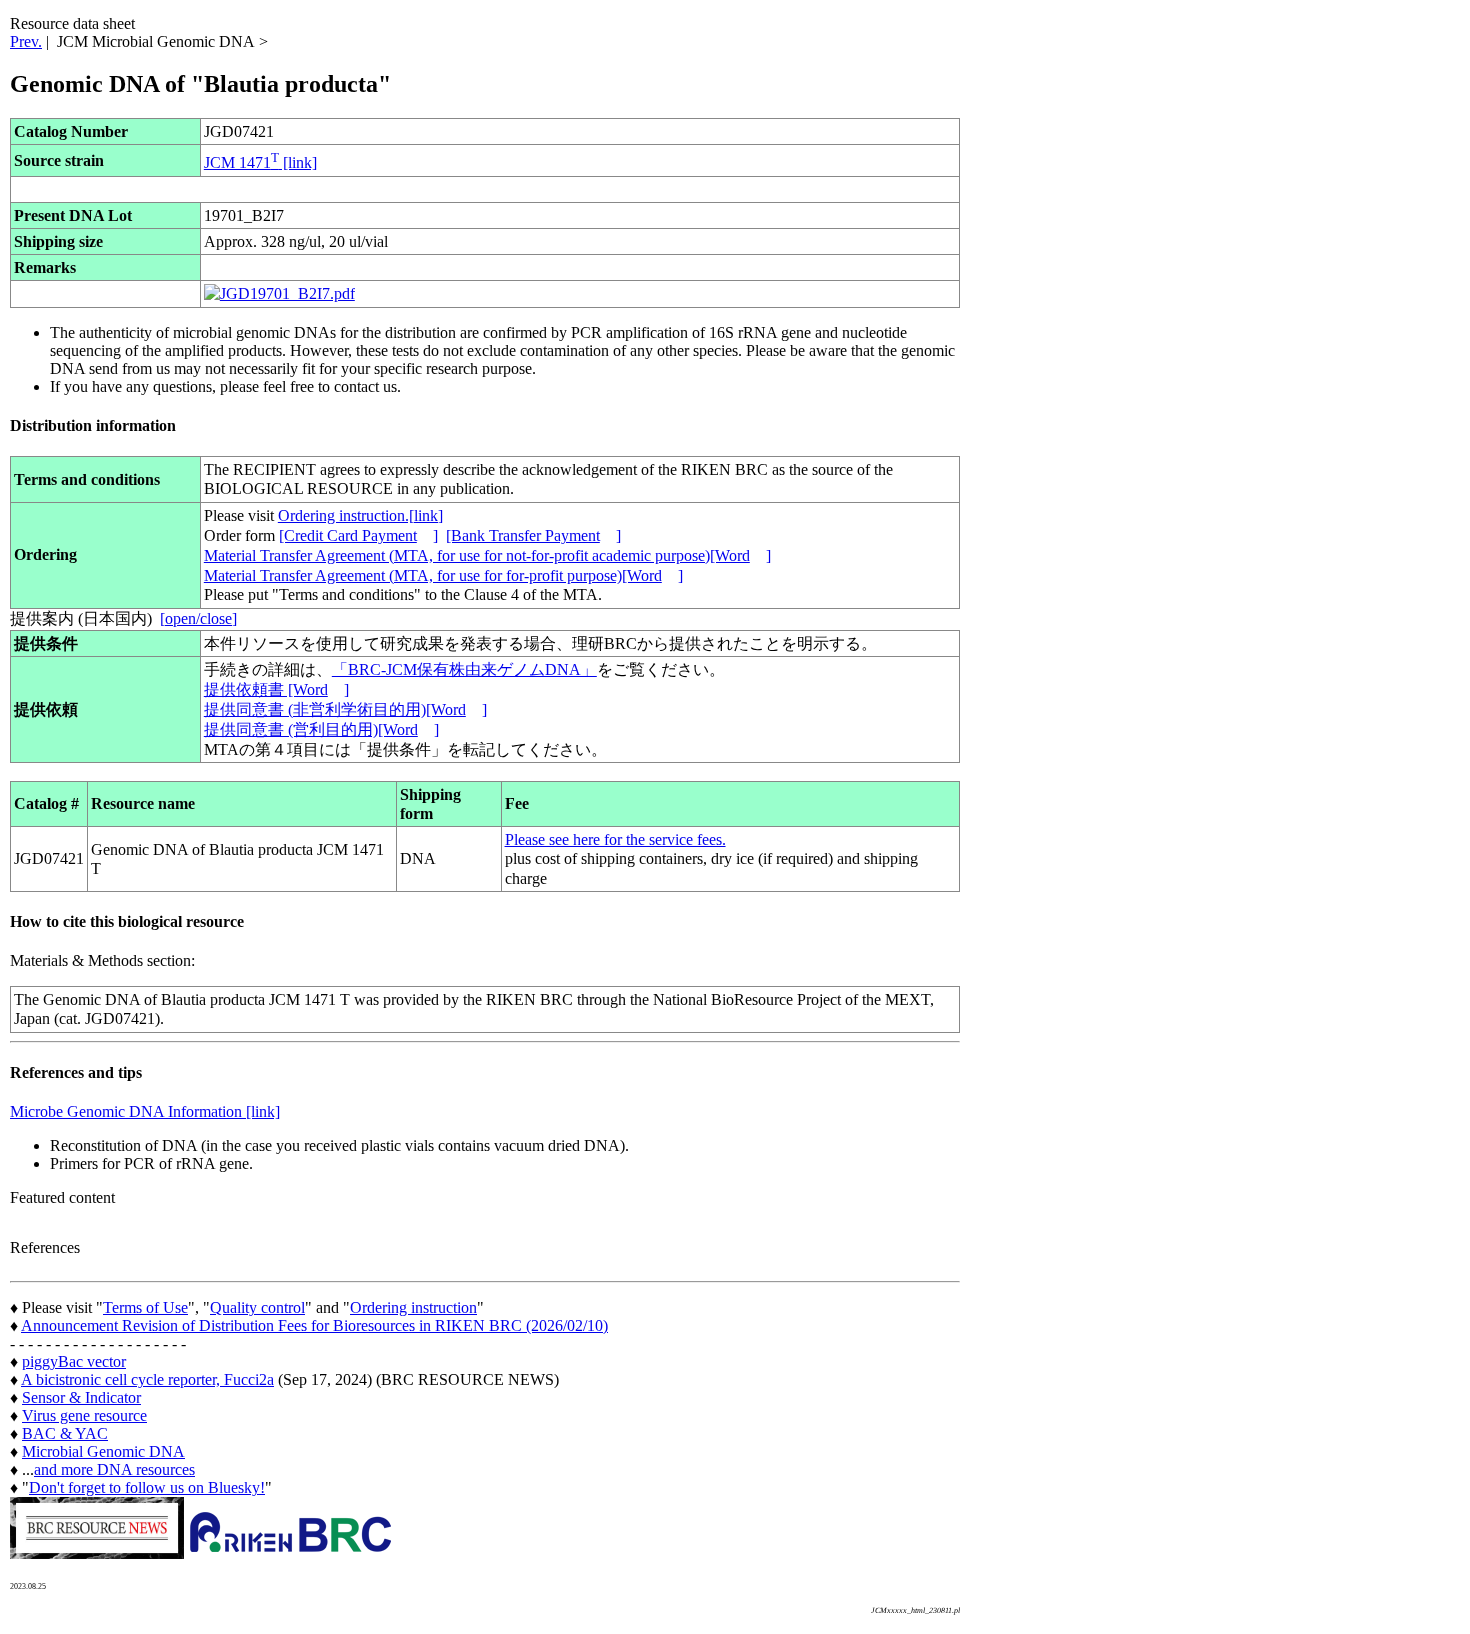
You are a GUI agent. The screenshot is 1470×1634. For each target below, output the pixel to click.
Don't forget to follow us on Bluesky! (147, 1487)
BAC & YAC (65, 1433)
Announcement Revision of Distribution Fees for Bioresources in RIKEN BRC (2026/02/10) (314, 1325)
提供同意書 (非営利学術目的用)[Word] (345, 709)
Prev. (26, 41)
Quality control (257, 1307)
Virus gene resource (84, 1415)
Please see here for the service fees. (615, 839)
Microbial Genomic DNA (103, 1451)
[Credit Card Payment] (358, 535)
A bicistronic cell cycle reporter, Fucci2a (147, 1379)
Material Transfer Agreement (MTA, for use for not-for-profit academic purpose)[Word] (487, 555)
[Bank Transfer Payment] (533, 535)
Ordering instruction (413, 1307)
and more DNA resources (114, 1469)
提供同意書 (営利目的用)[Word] (321, 729)
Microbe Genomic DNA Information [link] (145, 1111)
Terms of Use (145, 1307)
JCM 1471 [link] (260, 162)
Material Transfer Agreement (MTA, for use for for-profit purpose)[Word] (443, 575)
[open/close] (198, 618)
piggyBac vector (74, 1361)
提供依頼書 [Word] (276, 689)
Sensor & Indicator (81, 1397)
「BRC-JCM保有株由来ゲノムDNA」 (464, 669)
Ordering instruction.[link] (360, 515)
